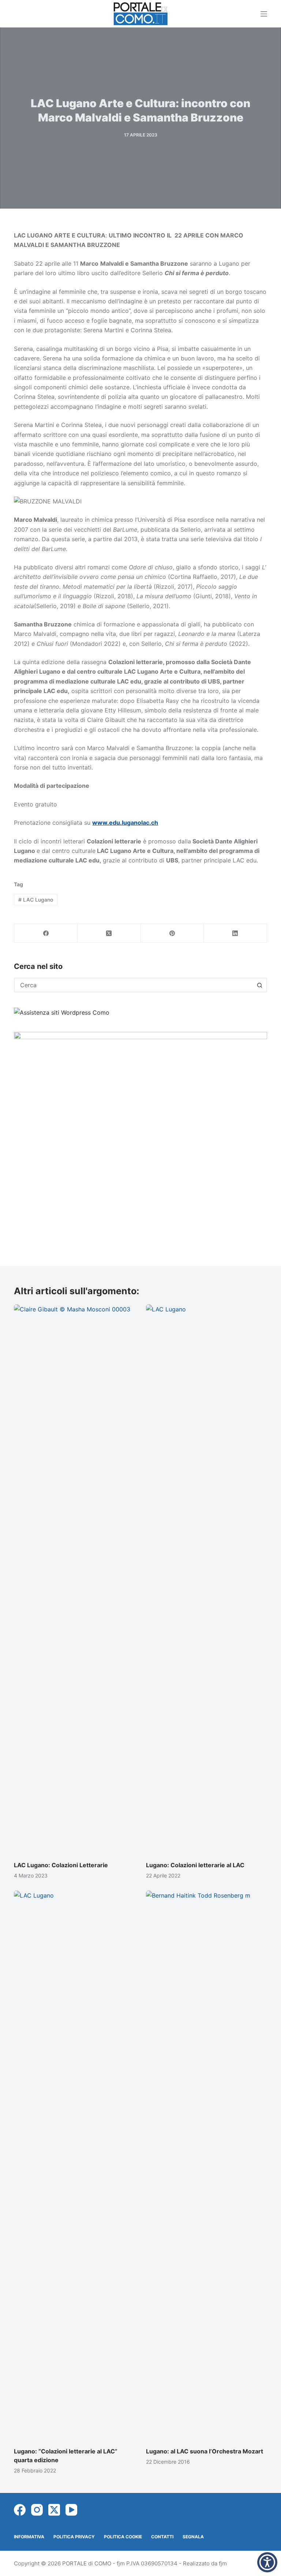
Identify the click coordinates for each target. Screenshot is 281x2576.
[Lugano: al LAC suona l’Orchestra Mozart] (207, 2165)
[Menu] (264, 14)
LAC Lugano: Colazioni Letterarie (61, 1865)
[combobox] (134, 985)
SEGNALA (193, 2537)
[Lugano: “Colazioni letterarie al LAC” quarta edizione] (74, 2165)
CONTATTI (162, 2537)
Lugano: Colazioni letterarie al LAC (195, 1865)
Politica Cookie (123, 2537)
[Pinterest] (173, 933)
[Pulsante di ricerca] (260, 985)
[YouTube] (71, 2510)
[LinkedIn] (235, 933)
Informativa (29, 2537)
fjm (223, 2563)
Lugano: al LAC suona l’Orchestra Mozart (205, 2451)
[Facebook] (46, 933)
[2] (140, 1137)
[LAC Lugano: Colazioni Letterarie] (74, 1579)
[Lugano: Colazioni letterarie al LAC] (207, 1579)
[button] (267, 2562)
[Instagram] (37, 2510)
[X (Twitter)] (109, 933)
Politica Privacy (74, 2537)
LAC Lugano (36, 900)
